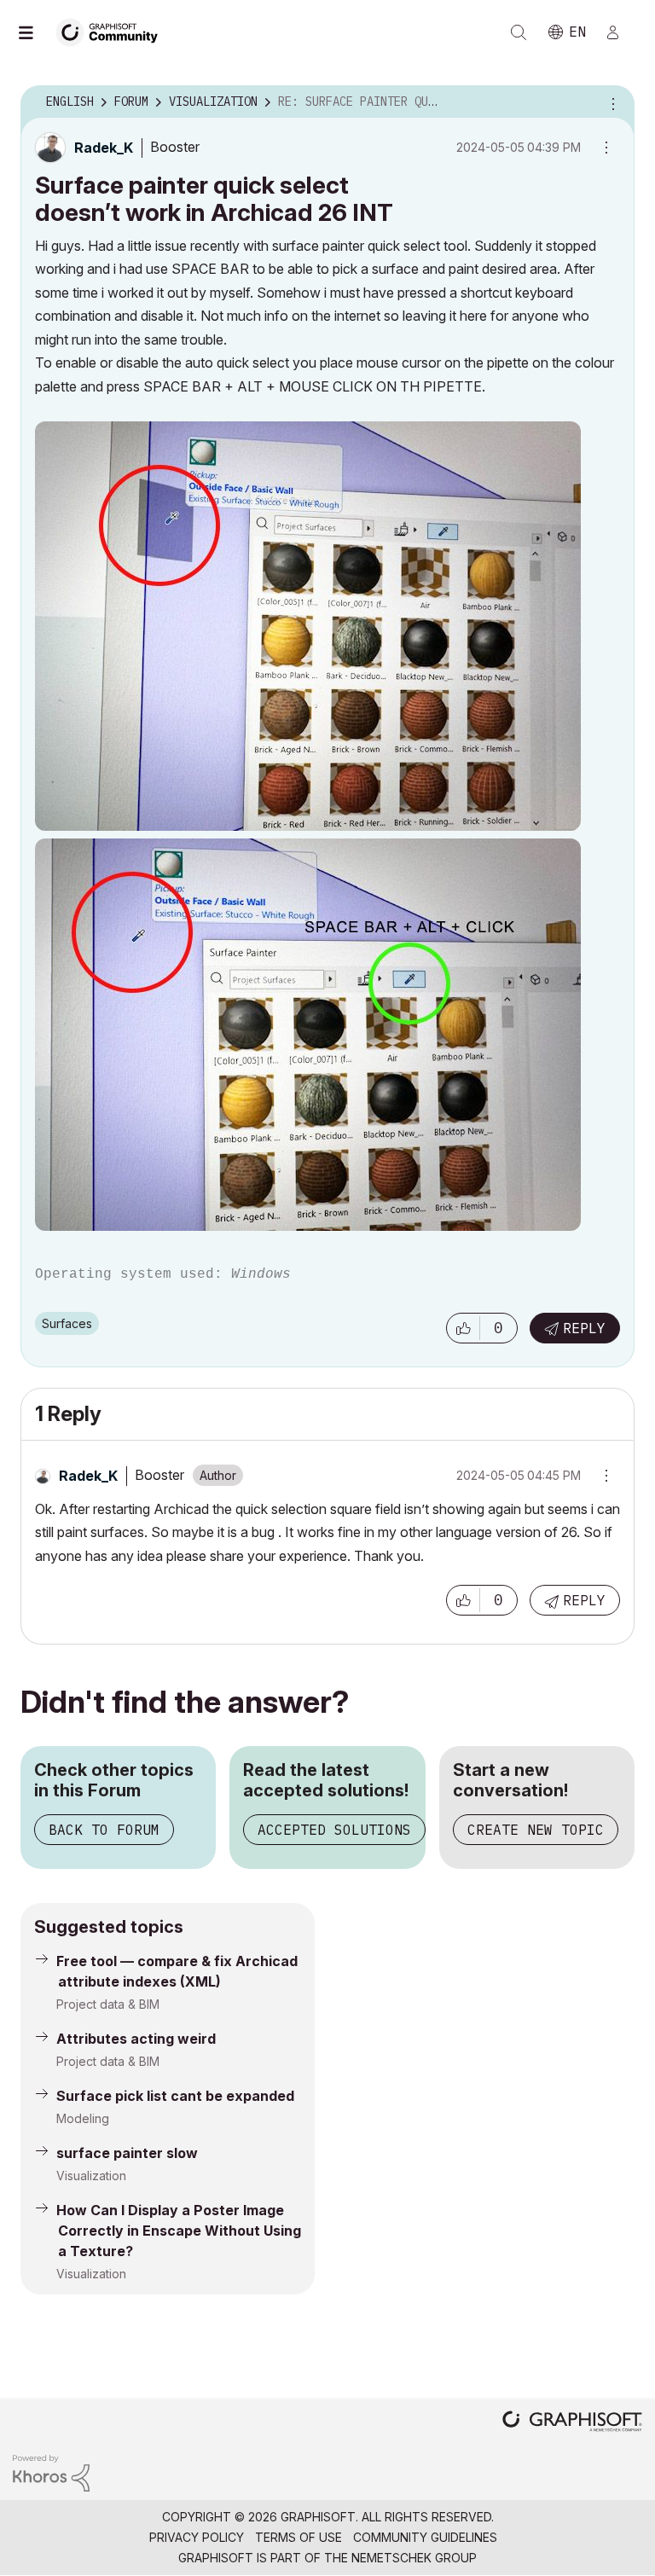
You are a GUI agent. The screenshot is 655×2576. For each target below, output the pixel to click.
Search (519, 32)
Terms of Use (299, 2537)
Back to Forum (104, 1830)
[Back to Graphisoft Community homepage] (113, 31)
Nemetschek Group (414, 2558)
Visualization (91, 2176)
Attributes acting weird (136, 2039)
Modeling (83, 2118)
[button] (463, 1328)
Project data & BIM (108, 2004)
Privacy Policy (197, 2537)
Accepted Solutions (334, 1830)
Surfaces (67, 1323)
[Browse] (34, 32)
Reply (584, 1328)
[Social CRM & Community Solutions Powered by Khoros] (51, 2472)
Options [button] (611, 102)
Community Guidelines (425, 2537)
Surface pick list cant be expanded (175, 2096)
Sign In (620, 32)
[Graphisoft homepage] (572, 2423)
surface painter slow (127, 2153)
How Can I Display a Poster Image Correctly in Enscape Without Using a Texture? (179, 2231)
